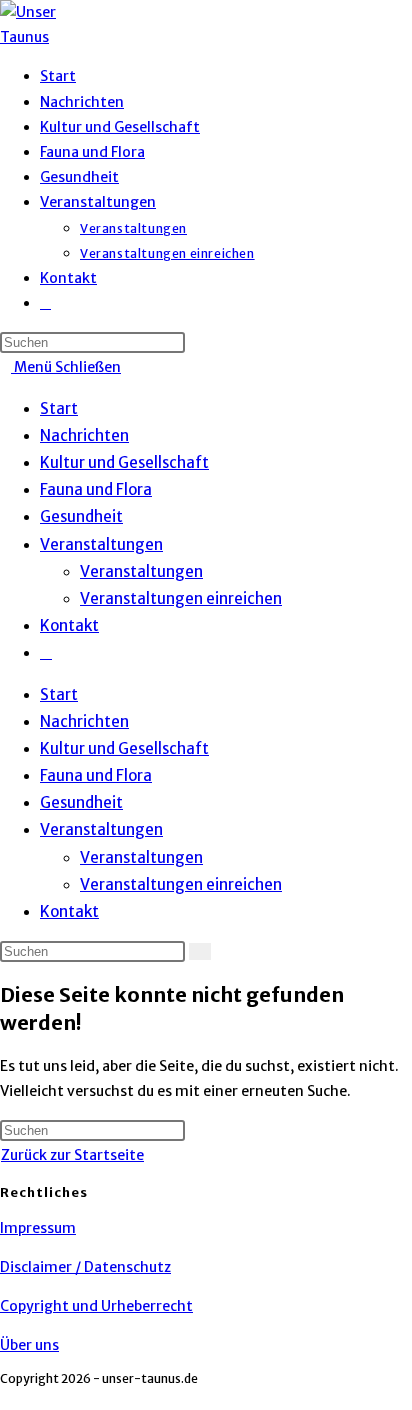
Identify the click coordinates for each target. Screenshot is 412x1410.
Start (59, 408)
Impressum (38, 1228)
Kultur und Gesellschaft (124, 462)
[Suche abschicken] (200, 951)
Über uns (29, 1345)
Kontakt (69, 625)
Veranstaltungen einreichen (181, 598)
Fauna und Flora (96, 489)
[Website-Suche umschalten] (45, 303)
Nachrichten (84, 435)
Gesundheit (81, 516)
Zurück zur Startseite (72, 1155)
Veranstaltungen (101, 544)
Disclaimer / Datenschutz (85, 1267)
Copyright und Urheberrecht (96, 1306)
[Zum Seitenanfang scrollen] (5, 1397)
